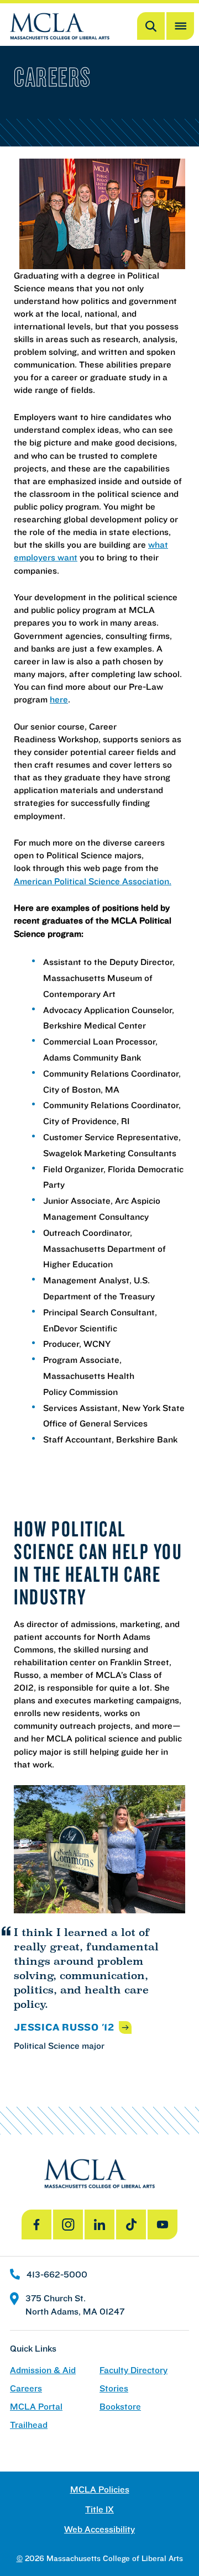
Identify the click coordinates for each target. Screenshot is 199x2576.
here (59, 699)
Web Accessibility (99, 2529)
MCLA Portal (36, 2407)
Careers (26, 2388)
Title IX (99, 2509)
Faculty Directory (133, 2370)
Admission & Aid (43, 2370)
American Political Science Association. (93, 881)
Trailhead (29, 2425)
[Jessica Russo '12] (99, 1850)
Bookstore (120, 2407)
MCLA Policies (100, 2490)
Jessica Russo (64, 2027)
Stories (114, 2388)
